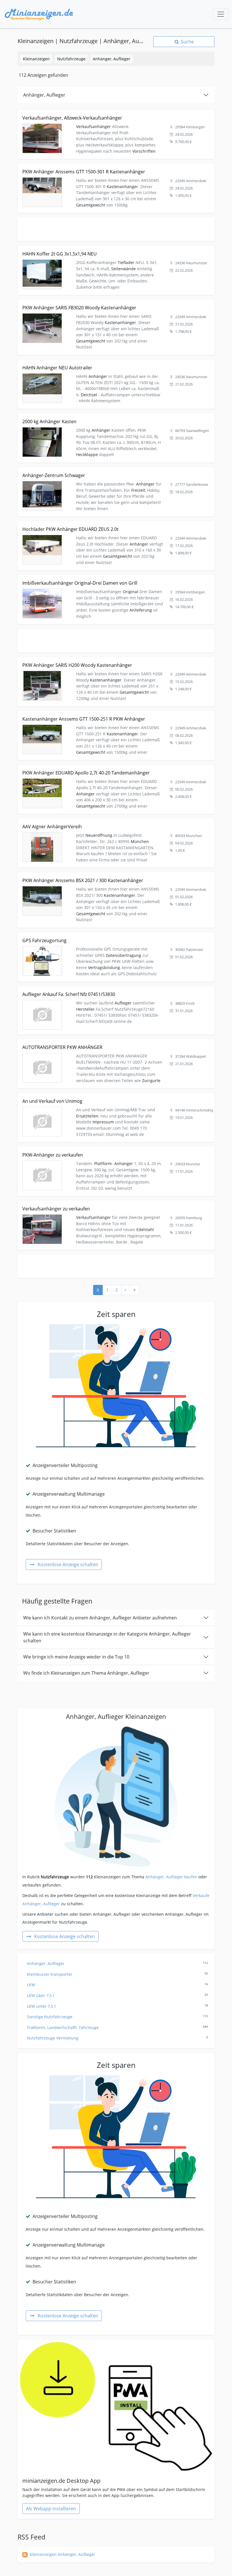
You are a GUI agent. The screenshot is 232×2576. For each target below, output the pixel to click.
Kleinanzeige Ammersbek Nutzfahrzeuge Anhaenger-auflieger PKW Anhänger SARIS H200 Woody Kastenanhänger (110, 663)
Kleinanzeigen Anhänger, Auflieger (63, 2554)
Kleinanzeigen (36, 59)
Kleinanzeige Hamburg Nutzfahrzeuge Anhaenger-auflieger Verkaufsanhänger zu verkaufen (105, 1204)
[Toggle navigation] (221, 14)
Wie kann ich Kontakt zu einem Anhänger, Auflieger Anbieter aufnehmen (100, 1618)
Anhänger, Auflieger (112, 59)
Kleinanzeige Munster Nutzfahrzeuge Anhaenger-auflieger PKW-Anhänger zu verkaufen (101, 1150)
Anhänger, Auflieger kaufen (171, 1877)
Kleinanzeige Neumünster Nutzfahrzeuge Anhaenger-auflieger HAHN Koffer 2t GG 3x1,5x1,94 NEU (111, 249)
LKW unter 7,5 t (117, 2006)
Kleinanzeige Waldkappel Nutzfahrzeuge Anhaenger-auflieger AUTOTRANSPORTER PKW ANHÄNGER (113, 1042)
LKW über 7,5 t (117, 1995)
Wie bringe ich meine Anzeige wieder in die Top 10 (76, 1657)
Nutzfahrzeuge (71, 59)
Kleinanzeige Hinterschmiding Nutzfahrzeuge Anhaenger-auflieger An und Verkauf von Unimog (108, 1096)
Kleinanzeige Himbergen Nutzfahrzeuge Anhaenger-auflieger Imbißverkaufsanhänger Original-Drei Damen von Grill (112, 581)
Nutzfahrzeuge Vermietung (117, 2038)
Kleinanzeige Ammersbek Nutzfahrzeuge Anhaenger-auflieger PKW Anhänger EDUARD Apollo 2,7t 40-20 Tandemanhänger (114, 771)
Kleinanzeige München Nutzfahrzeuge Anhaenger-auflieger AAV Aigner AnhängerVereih (101, 822)
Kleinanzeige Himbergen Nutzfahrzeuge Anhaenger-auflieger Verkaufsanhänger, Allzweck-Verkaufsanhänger (104, 116)
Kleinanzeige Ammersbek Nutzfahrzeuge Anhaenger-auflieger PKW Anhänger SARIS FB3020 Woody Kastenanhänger (112, 306)
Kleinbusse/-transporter (117, 1974)
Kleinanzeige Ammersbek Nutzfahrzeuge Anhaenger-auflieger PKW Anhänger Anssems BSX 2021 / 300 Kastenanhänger (115, 879)
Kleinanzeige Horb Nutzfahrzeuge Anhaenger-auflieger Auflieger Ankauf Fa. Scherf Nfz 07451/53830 (113, 989)
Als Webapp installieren (51, 2509)
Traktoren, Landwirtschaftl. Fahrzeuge (117, 2027)
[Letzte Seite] (134, 1290)
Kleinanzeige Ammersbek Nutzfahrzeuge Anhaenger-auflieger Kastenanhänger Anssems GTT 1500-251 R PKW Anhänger (115, 717)
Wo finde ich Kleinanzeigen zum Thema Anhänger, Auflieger (86, 1673)
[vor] (125, 1290)
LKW (117, 1985)
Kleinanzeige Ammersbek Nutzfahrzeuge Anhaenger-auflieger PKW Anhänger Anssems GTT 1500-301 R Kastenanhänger (116, 170)
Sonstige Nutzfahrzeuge (117, 2017)
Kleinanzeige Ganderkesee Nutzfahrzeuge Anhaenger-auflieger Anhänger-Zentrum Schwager (106, 470)
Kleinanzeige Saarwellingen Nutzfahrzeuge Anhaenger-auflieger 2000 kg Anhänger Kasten (104, 417)
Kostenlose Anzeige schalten (68, 1564)
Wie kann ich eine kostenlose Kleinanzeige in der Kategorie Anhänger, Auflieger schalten (107, 1637)
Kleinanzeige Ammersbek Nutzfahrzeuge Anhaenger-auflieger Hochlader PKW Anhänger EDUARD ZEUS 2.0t (116, 527)
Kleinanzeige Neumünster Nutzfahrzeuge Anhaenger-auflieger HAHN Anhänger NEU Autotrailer (109, 363)
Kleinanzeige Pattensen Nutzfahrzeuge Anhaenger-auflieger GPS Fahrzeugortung (95, 935)
